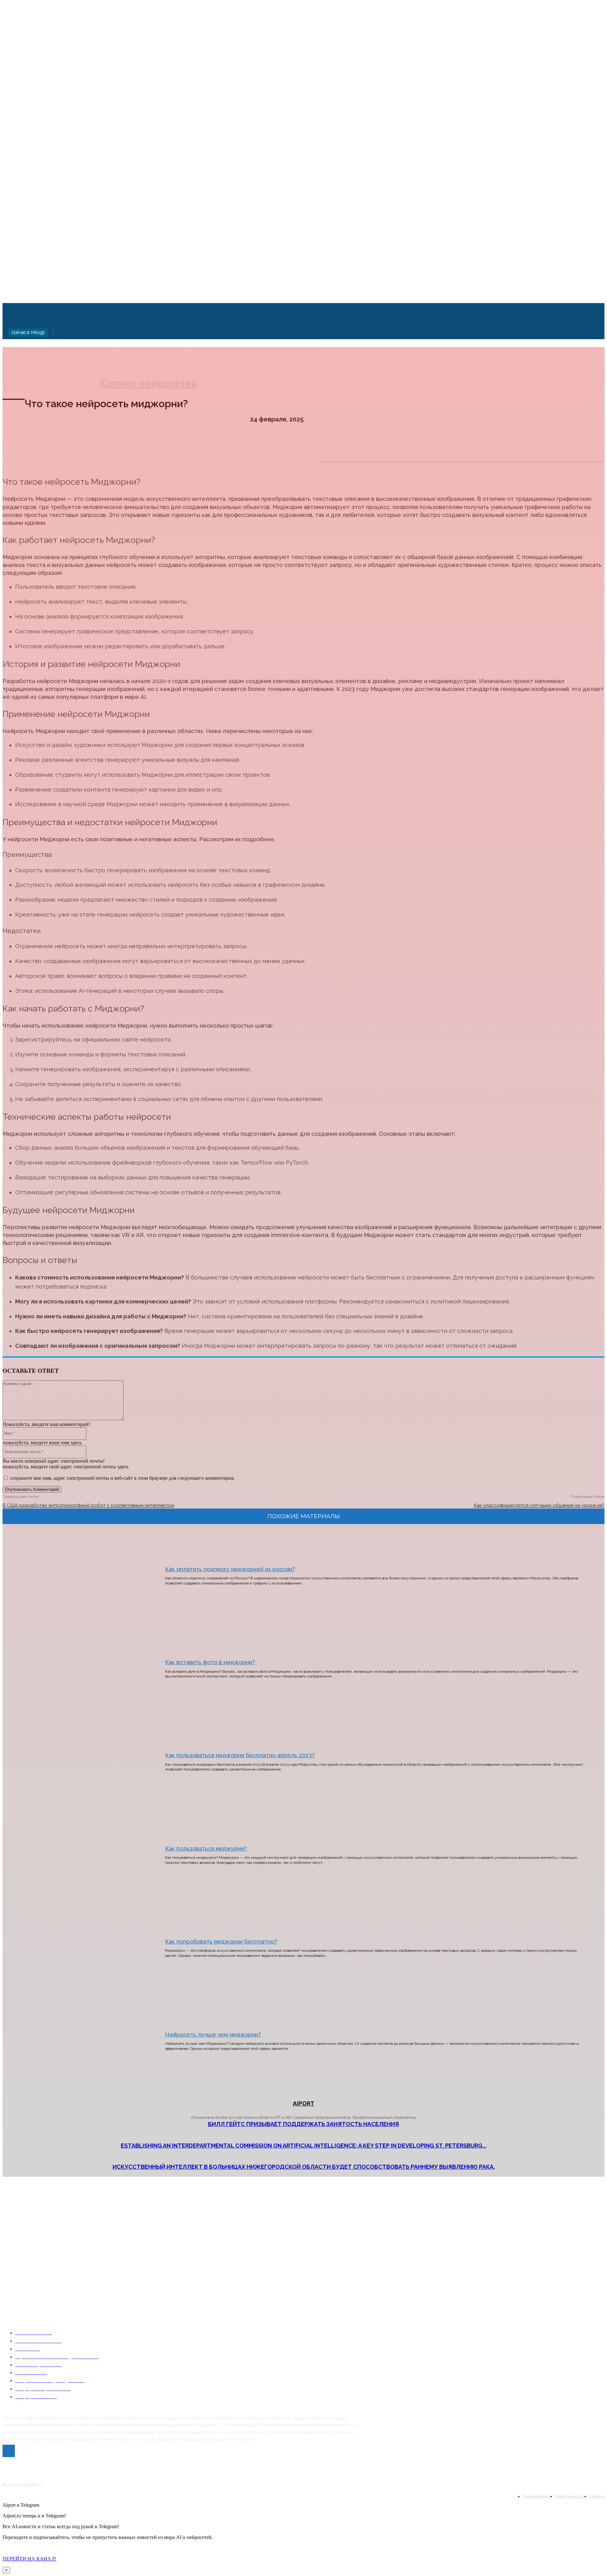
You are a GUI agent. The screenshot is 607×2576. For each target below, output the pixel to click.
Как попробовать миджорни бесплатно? (221, 1941)
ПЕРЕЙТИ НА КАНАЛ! (29, 2559)
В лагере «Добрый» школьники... (39, 2236)
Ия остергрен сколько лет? (32, 2282)
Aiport (303, 2103)
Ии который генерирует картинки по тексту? (50, 2247)
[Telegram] (9, 2451)
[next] (53, 332)
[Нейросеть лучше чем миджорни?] (75, 2041)
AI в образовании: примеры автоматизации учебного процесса (68, 2327)
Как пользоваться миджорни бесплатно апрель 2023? (240, 1755)
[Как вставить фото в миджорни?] (75, 1669)
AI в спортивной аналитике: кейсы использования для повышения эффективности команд (94, 2292)
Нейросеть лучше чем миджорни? (213, 2035)
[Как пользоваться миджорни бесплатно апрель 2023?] (75, 1762)
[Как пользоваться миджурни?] (75, 1855)
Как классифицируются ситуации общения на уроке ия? (539, 1505)
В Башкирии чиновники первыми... (42, 2201)
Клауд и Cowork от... (27, 2219)
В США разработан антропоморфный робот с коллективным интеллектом (88, 1505)
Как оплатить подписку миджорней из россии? (230, 1569)
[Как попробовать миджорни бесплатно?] (75, 1948)
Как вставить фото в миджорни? (210, 1662)
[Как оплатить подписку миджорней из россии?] (75, 1576)
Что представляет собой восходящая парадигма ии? (56, 2264)
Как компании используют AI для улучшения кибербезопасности (70, 2310)
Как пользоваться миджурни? (206, 1848)
